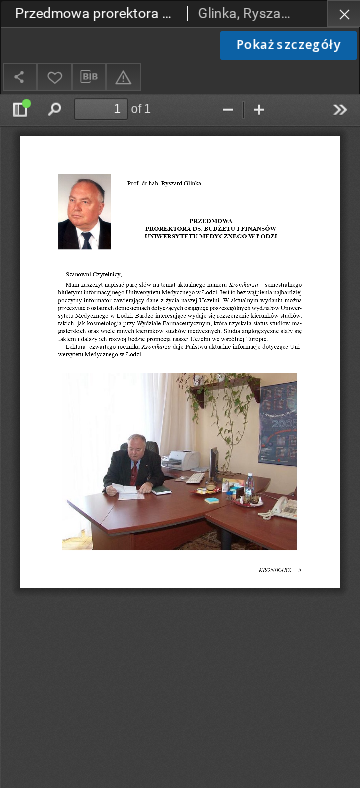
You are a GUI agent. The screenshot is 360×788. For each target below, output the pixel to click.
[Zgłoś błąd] (123, 76)
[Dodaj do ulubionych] (54, 76)
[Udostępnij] (20, 76)
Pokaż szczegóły (288, 44)
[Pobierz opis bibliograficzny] (89, 77)
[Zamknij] (343, 13)
